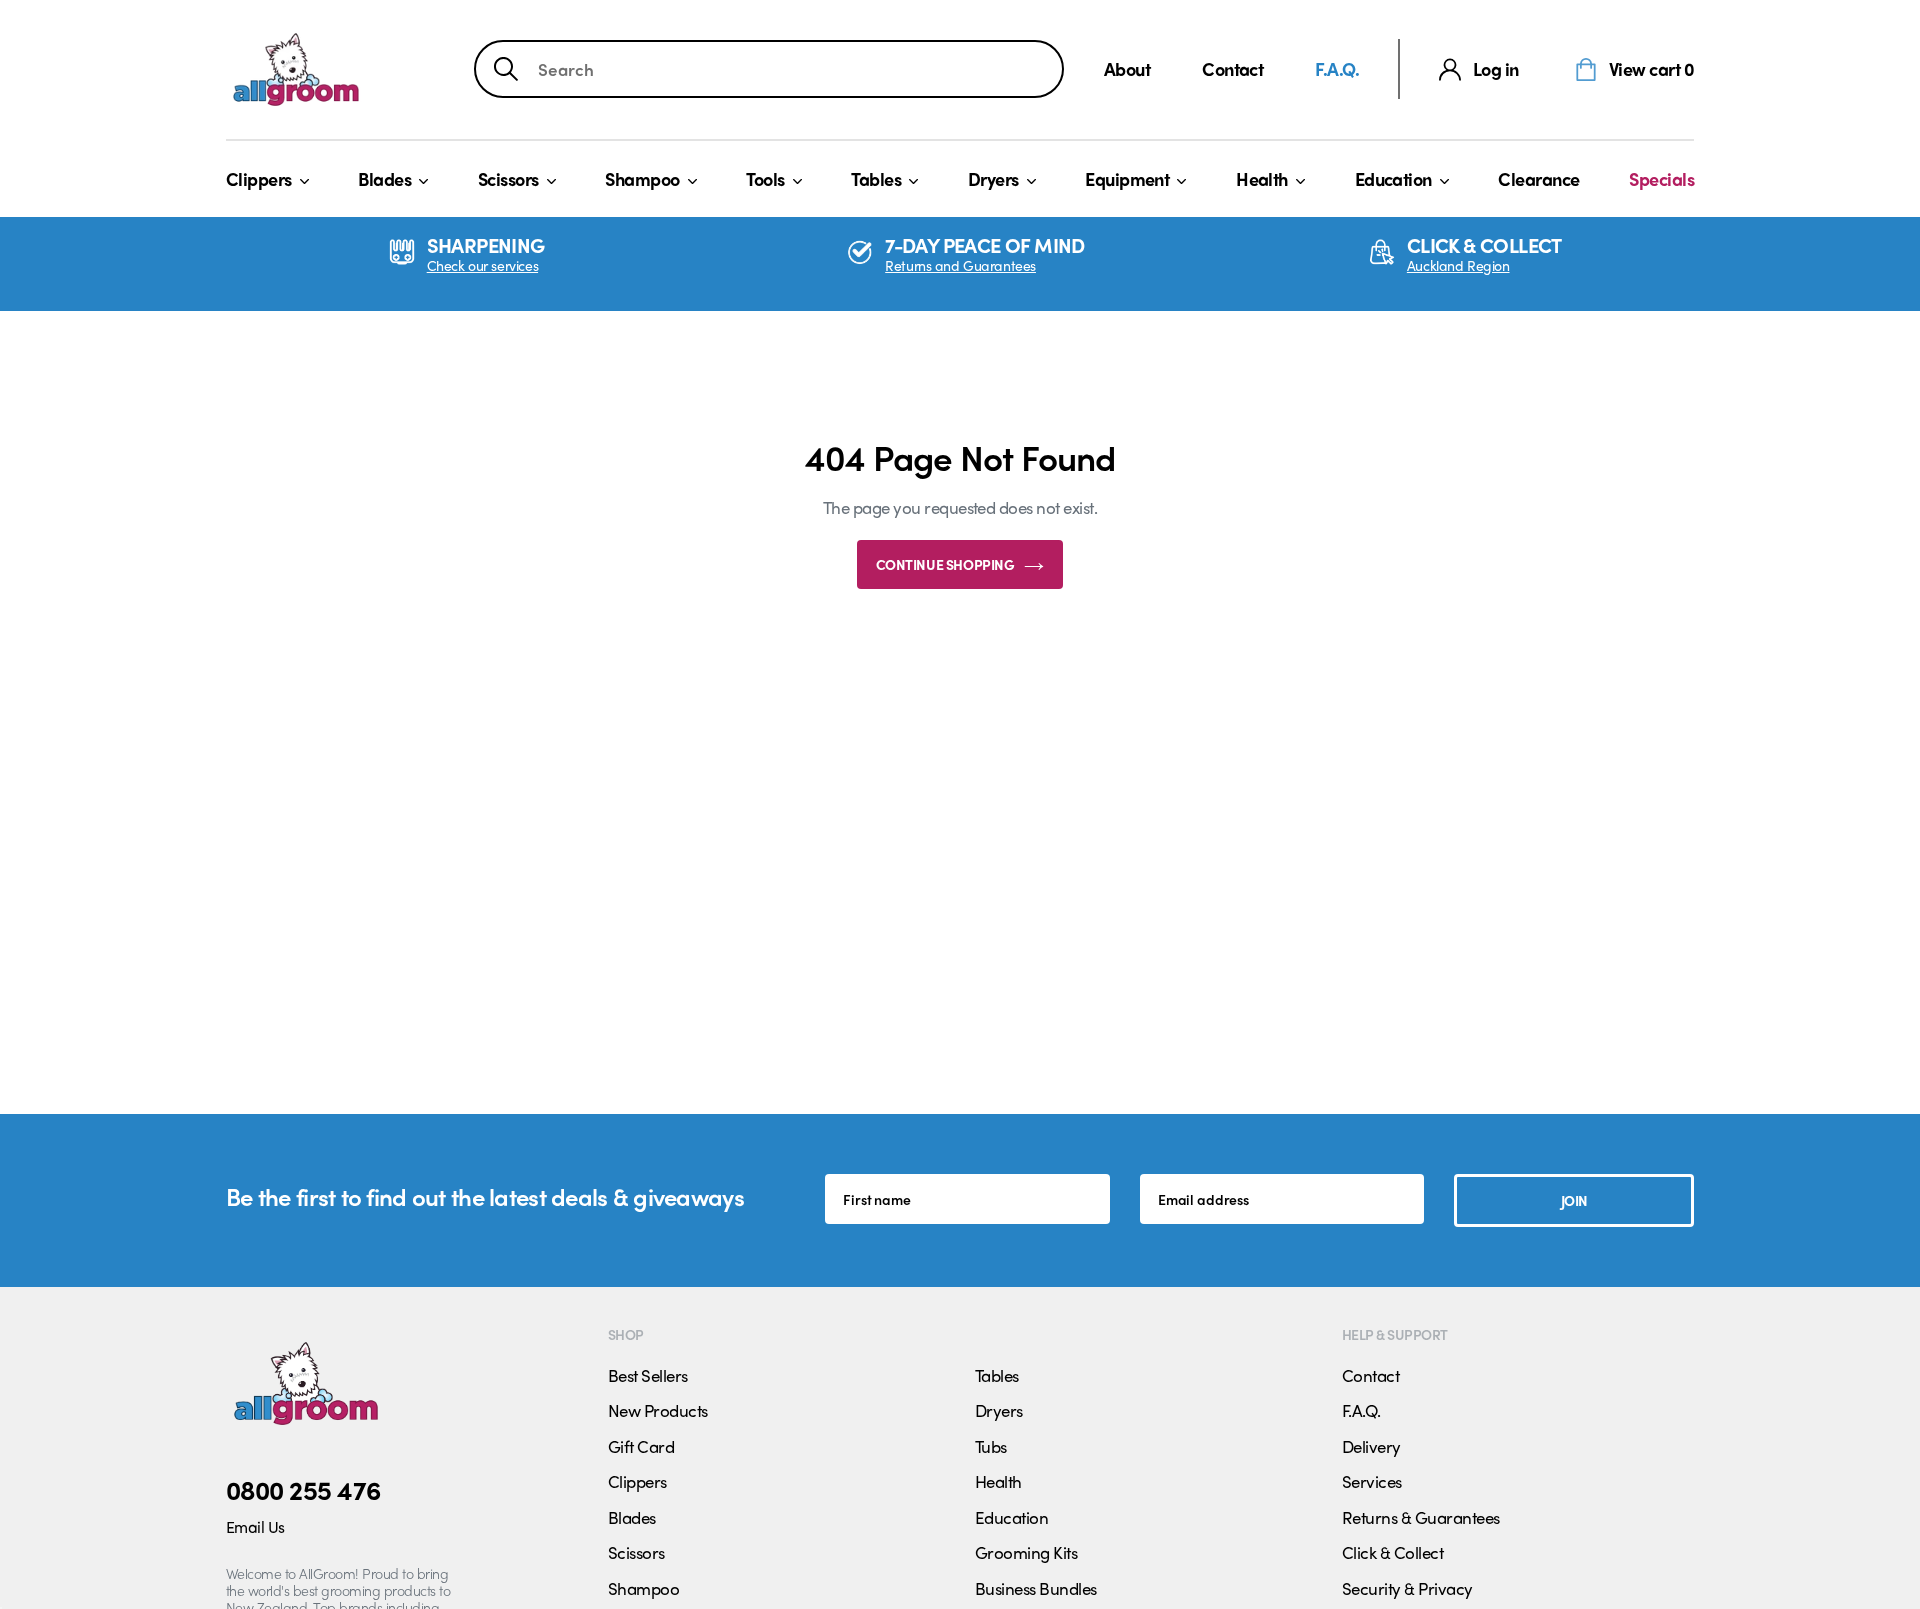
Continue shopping (945, 564)
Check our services (482, 265)
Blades (384, 178)
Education (1393, 178)
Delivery (1371, 1446)
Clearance (1538, 178)
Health (1262, 178)
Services (1372, 1481)
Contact (1232, 68)
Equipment (1127, 178)
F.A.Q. (1337, 68)
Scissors (508, 178)
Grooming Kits (1026, 1552)
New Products (658, 1410)
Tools (765, 178)
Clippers (259, 178)
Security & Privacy (1407, 1588)
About (1127, 68)
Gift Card (641, 1446)
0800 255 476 (303, 1489)
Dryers (993, 178)
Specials (1661, 178)
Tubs (991, 1446)
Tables (876, 178)
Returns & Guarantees (1421, 1517)
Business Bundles (1036, 1588)
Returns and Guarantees (960, 265)
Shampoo (642, 178)
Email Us (255, 1526)
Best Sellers (648, 1375)
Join (1574, 1200)
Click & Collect (1392, 1552)
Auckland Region (1458, 265)
